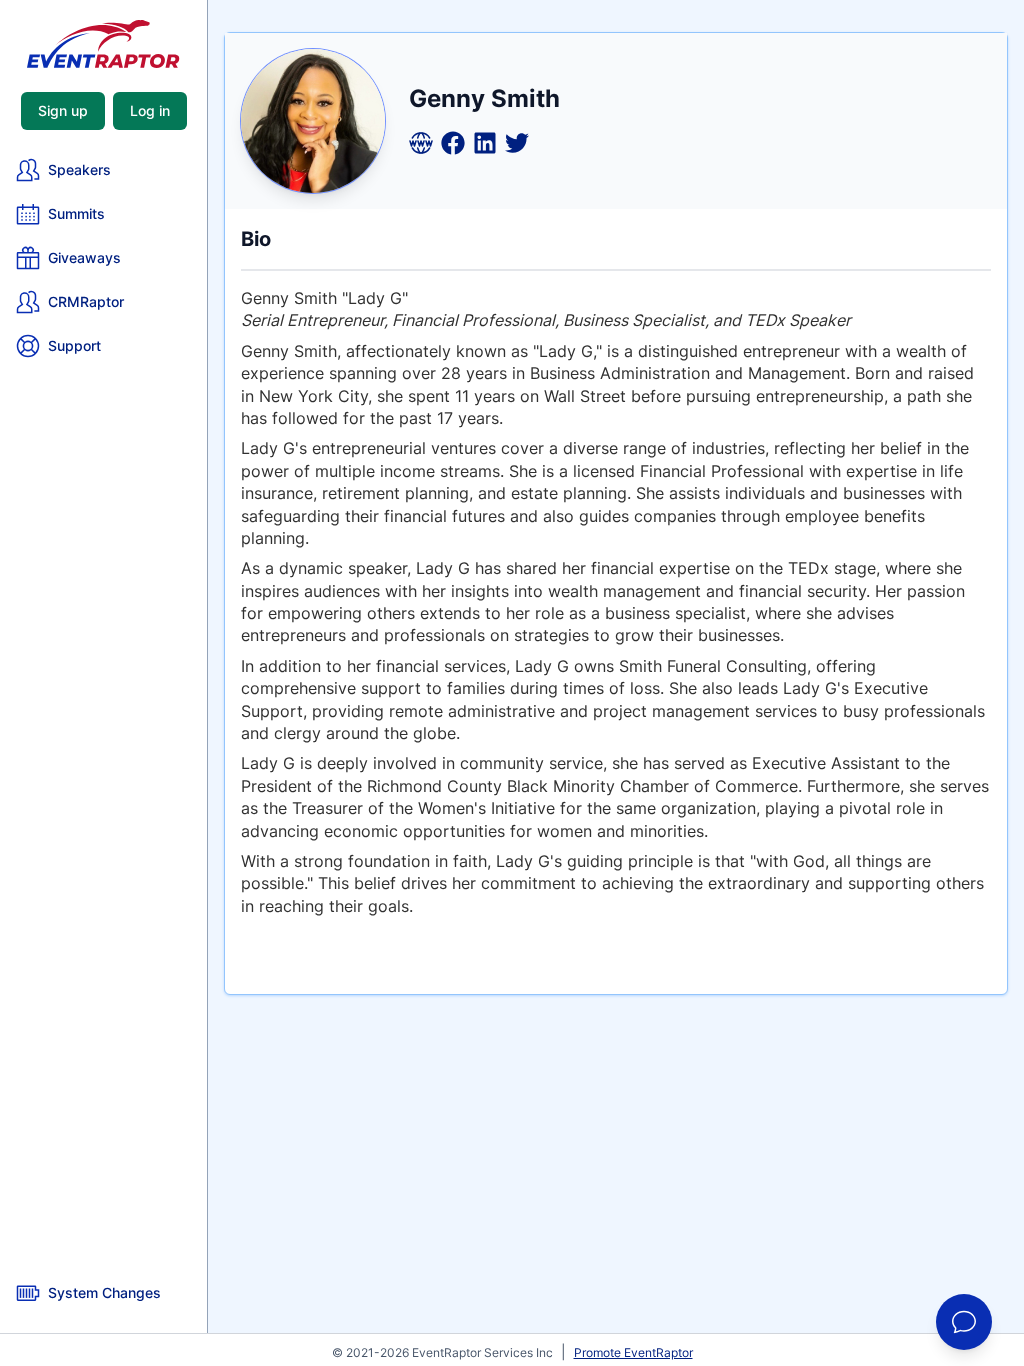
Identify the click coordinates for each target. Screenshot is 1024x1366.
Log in (150, 110)
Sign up (63, 110)
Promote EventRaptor (633, 1352)
